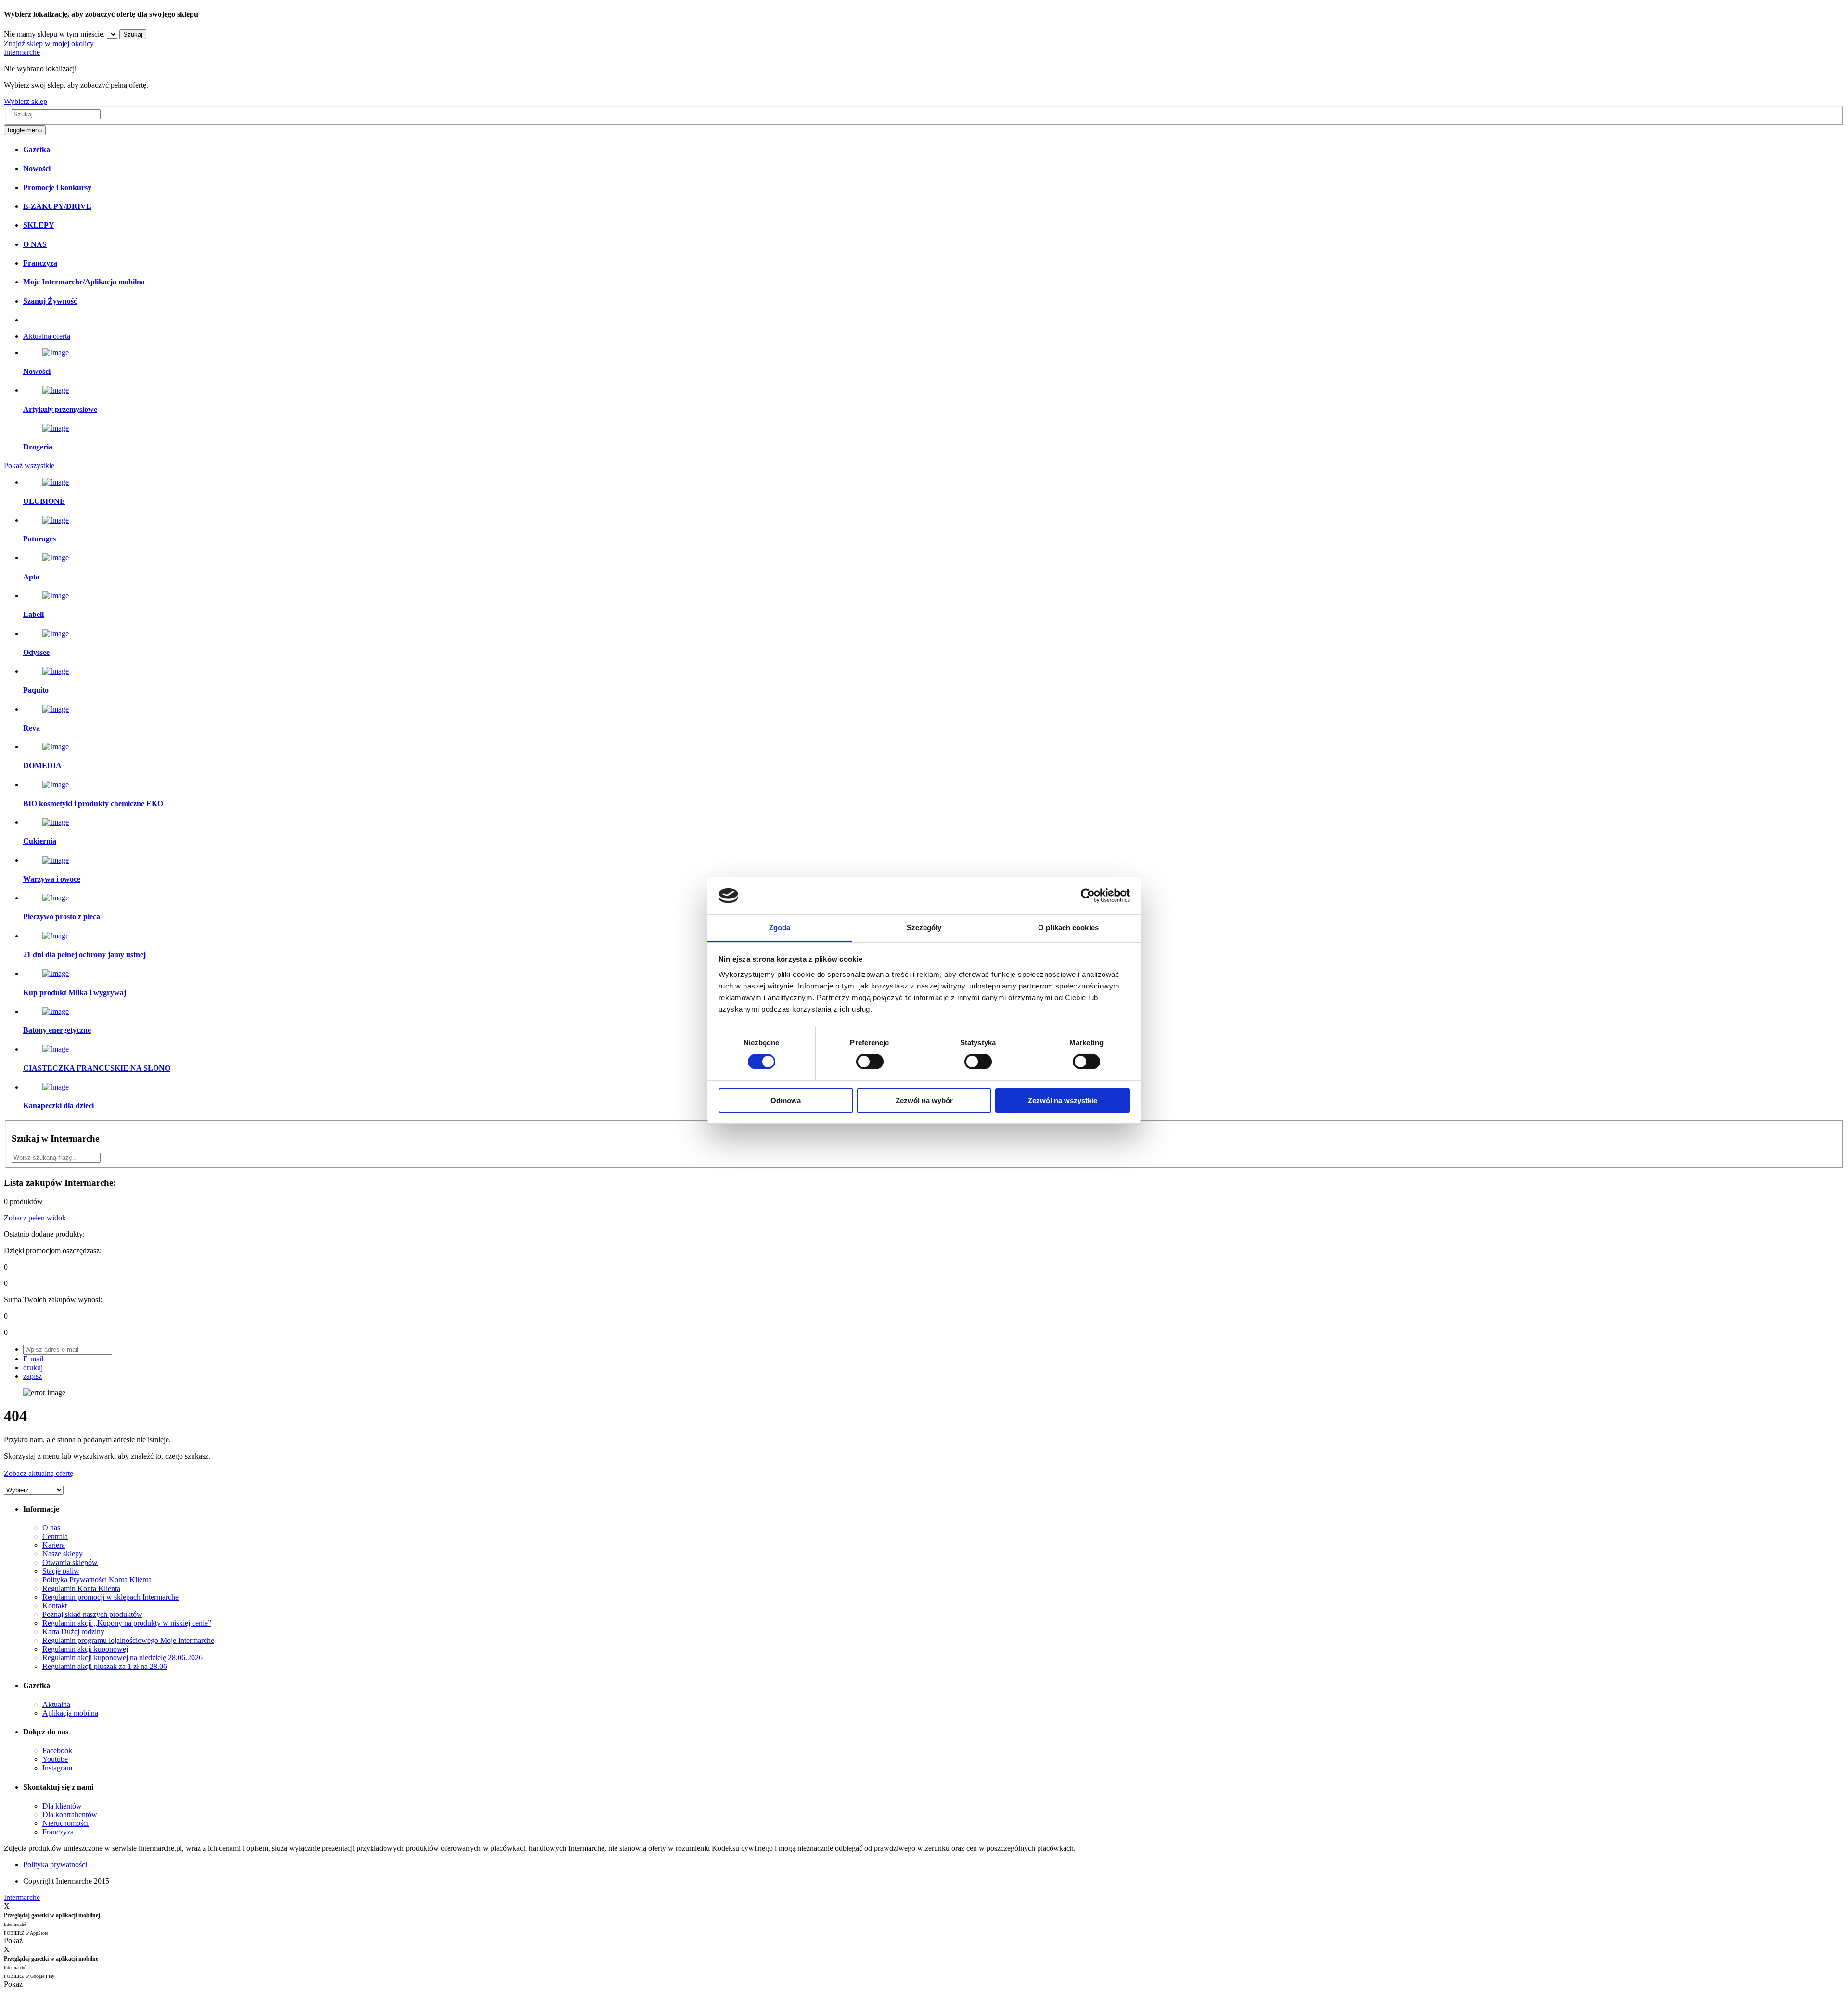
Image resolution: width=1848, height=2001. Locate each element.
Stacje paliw (61, 1571)
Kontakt (55, 1606)
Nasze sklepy (63, 1554)
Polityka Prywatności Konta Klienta (97, 1580)
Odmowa (786, 1100)
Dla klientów (62, 1806)
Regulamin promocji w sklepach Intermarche (110, 1597)
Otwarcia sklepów (70, 1562)
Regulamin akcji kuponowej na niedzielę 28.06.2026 (122, 1658)
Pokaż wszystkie (29, 466)
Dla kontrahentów (70, 1815)
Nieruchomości (65, 1823)
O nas (51, 1528)
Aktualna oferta (47, 336)
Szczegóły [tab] (924, 928)
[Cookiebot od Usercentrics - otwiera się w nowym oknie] (1088, 896)
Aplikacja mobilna (70, 1713)
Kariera (54, 1545)
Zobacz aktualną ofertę (38, 1473)
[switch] (870, 1062)
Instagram (57, 1768)
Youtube (55, 1759)
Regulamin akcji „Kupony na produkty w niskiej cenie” (127, 1623)
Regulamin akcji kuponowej (85, 1649)
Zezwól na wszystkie (1063, 1100)
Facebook (57, 1751)
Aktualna (56, 1704)
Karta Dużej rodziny (73, 1632)
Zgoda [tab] (780, 928)
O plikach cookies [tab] (1068, 928)
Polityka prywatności (55, 1865)
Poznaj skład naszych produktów (92, 1614)
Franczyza (58, 1832)
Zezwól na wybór (924, 1100)
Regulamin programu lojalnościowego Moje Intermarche (128, 1640)
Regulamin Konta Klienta (81, 1588)
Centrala (55, 1536)
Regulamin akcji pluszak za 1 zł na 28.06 (105, 1666)
